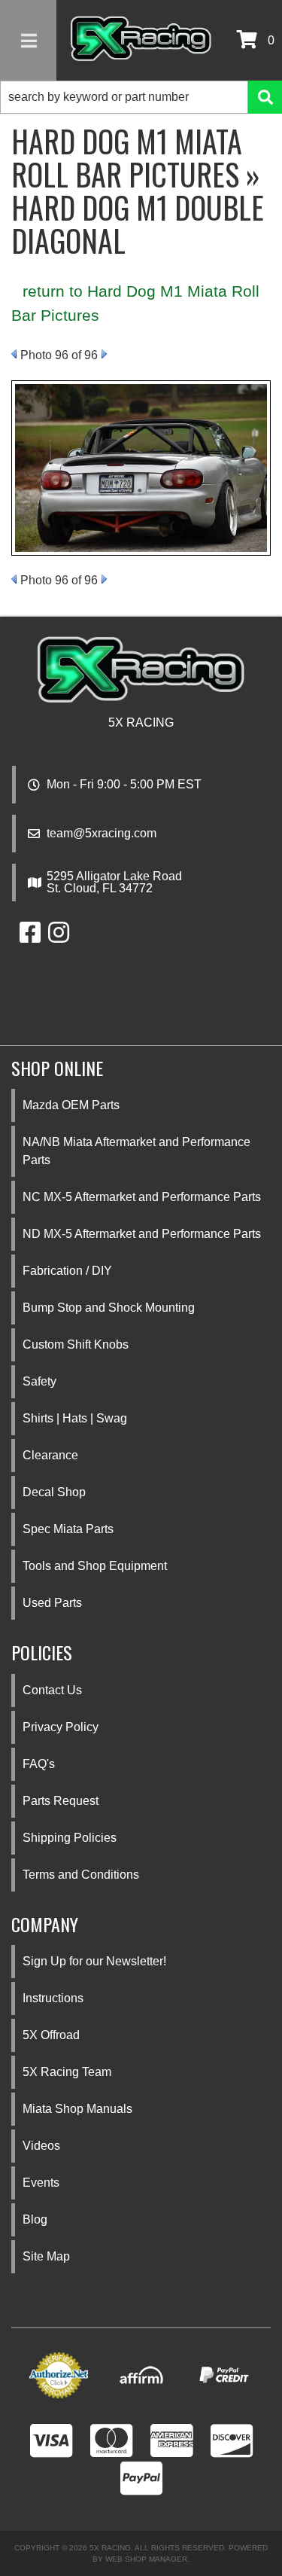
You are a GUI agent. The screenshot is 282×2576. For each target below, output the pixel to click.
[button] (141, 97)
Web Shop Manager (146, 2559)
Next (104, 354)
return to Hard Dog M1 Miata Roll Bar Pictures (135, 303)
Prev (14, 354)
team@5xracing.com (102, 834)
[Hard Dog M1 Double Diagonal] (141, 467)
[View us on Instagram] (59, 937)
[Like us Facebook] (30, 937)
